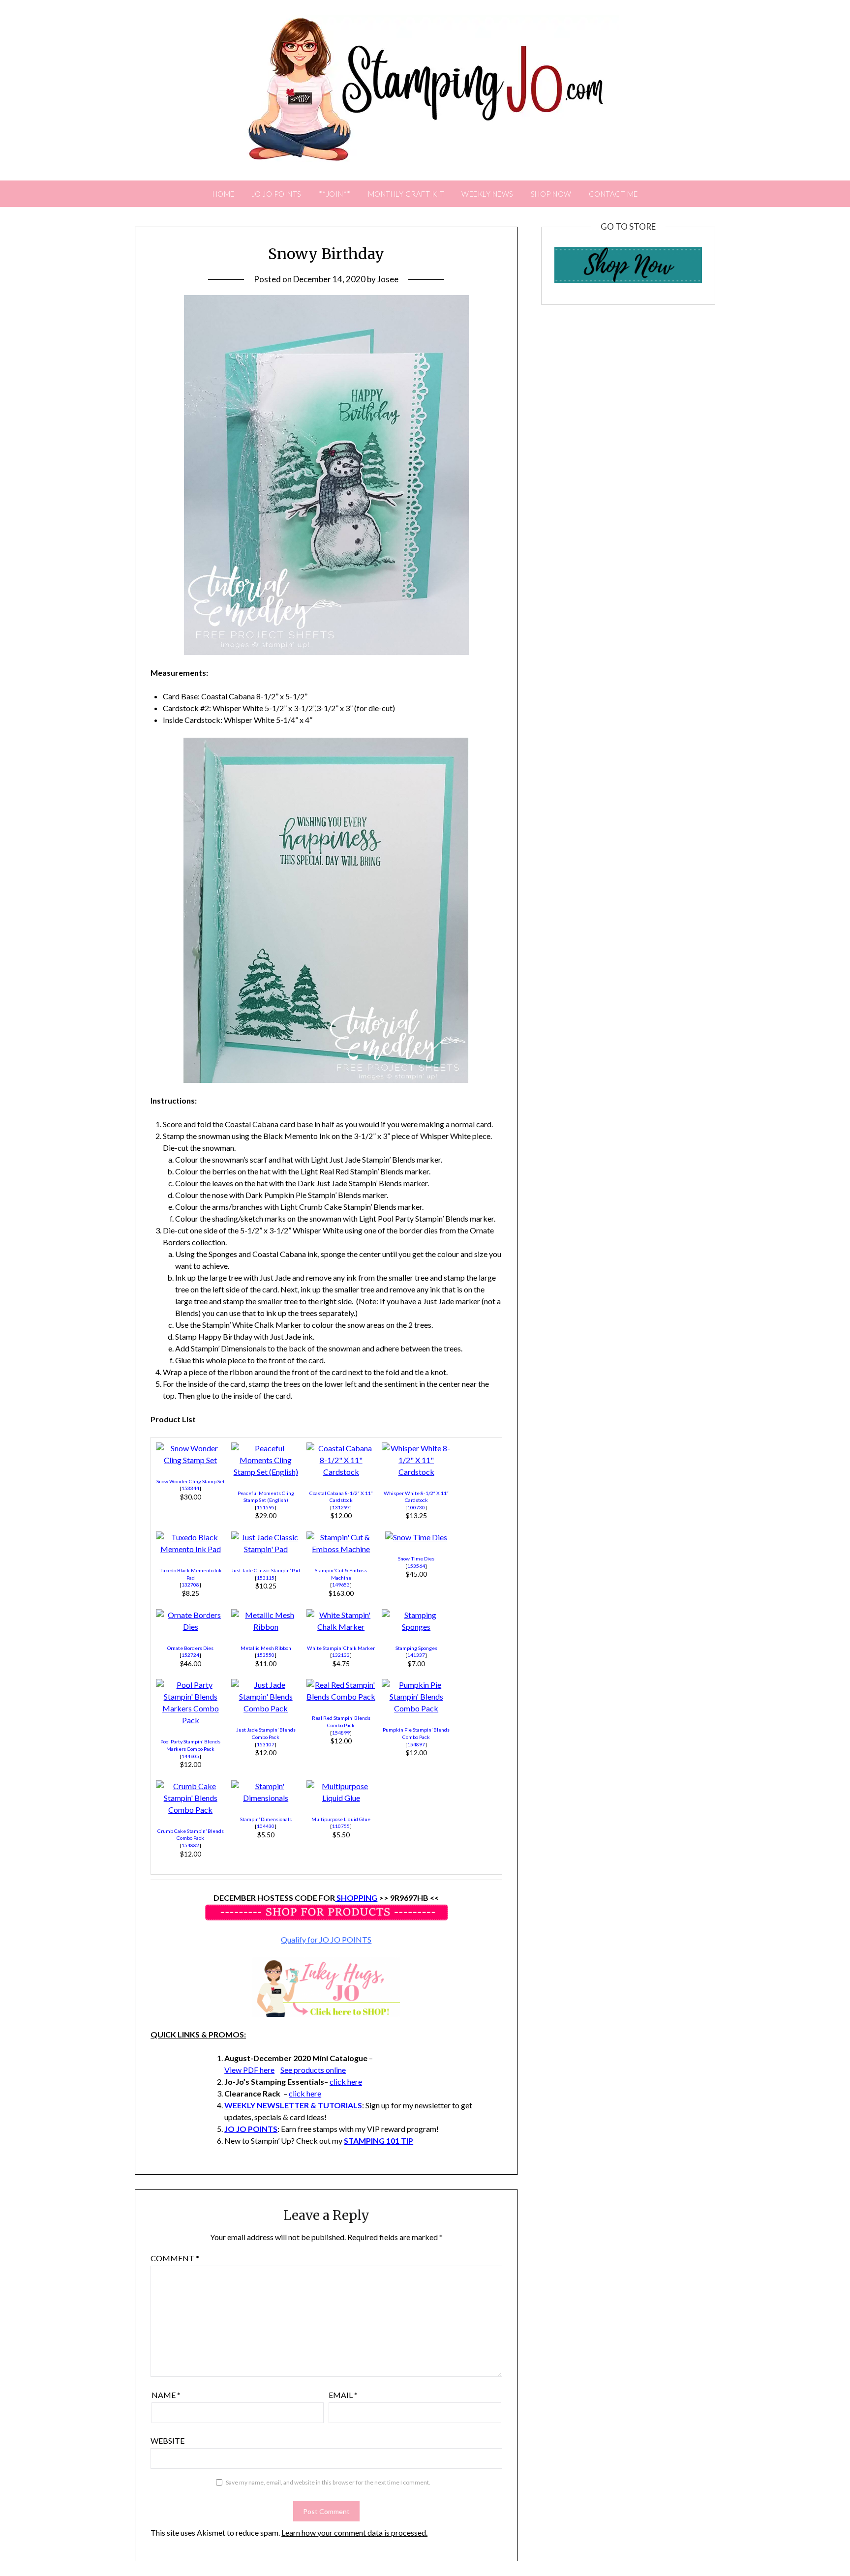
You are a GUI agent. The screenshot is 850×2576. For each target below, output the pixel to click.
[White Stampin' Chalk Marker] (341, 1627)
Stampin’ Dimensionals (266, 1819)
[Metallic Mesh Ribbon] (266, 1627)
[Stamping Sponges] (416, 1627)
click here (346, 2082)
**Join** (335, 194)
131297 (341, 1507)
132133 (341, 1655)
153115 (266, 1578)
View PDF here (249, 2070)
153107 (266, 1744)
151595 (266, 1507)
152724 (190, 1655)
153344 (190, 1488)
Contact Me (613, 194)
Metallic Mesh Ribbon (266, 1648)
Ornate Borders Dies (190, 1648)
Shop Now (551, 194)
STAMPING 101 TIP (379, 2141)
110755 (341, 1826)
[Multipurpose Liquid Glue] (341, 1798)
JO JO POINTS (277, 194)
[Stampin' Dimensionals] (266, 1798)
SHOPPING (356, 1898)
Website (167, 2441)
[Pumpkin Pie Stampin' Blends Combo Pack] (416, 1708)
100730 (416, 1507)
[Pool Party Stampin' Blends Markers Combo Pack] (190, 1720)
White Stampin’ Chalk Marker (341, 1648)
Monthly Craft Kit (406, 194)
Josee (388, 279)
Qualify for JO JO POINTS (326, 1939)
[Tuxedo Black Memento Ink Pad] (190, 1549)
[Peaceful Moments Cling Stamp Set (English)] (266, 1472)
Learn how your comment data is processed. (354, 2532)
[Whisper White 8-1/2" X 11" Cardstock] (416, 1472)
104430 (266, 1826)
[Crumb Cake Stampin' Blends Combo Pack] (190, 1810)
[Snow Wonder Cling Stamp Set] (190, 1460)
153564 (416, 1566)
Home (224, 194)
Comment (175, 2258)
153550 (266, 1655)
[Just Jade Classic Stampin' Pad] (266, 1549)
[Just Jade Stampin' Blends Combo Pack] (266, 1708)
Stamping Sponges (416, 1648)
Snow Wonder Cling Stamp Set (191, 1481)
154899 (341, 1733)
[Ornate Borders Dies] (190, 1627)
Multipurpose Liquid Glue (341, 1819)
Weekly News (487, 194)
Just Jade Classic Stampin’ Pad (266, 1570)
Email (343, 2395)
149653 (341, 1585)
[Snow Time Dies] (416, 1537)
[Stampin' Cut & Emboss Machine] (341, 1549)
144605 (190, 1756)
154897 (416, 1744)
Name (166, 2395)
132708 (190, 1585)
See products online (313, 2070)
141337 (416, 1655)
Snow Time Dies (416, 1558)
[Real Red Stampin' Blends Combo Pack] (341, 1696)
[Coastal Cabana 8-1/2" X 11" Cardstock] (341, 1472)
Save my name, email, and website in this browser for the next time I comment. (328, 2482)
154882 (190, 1845)
